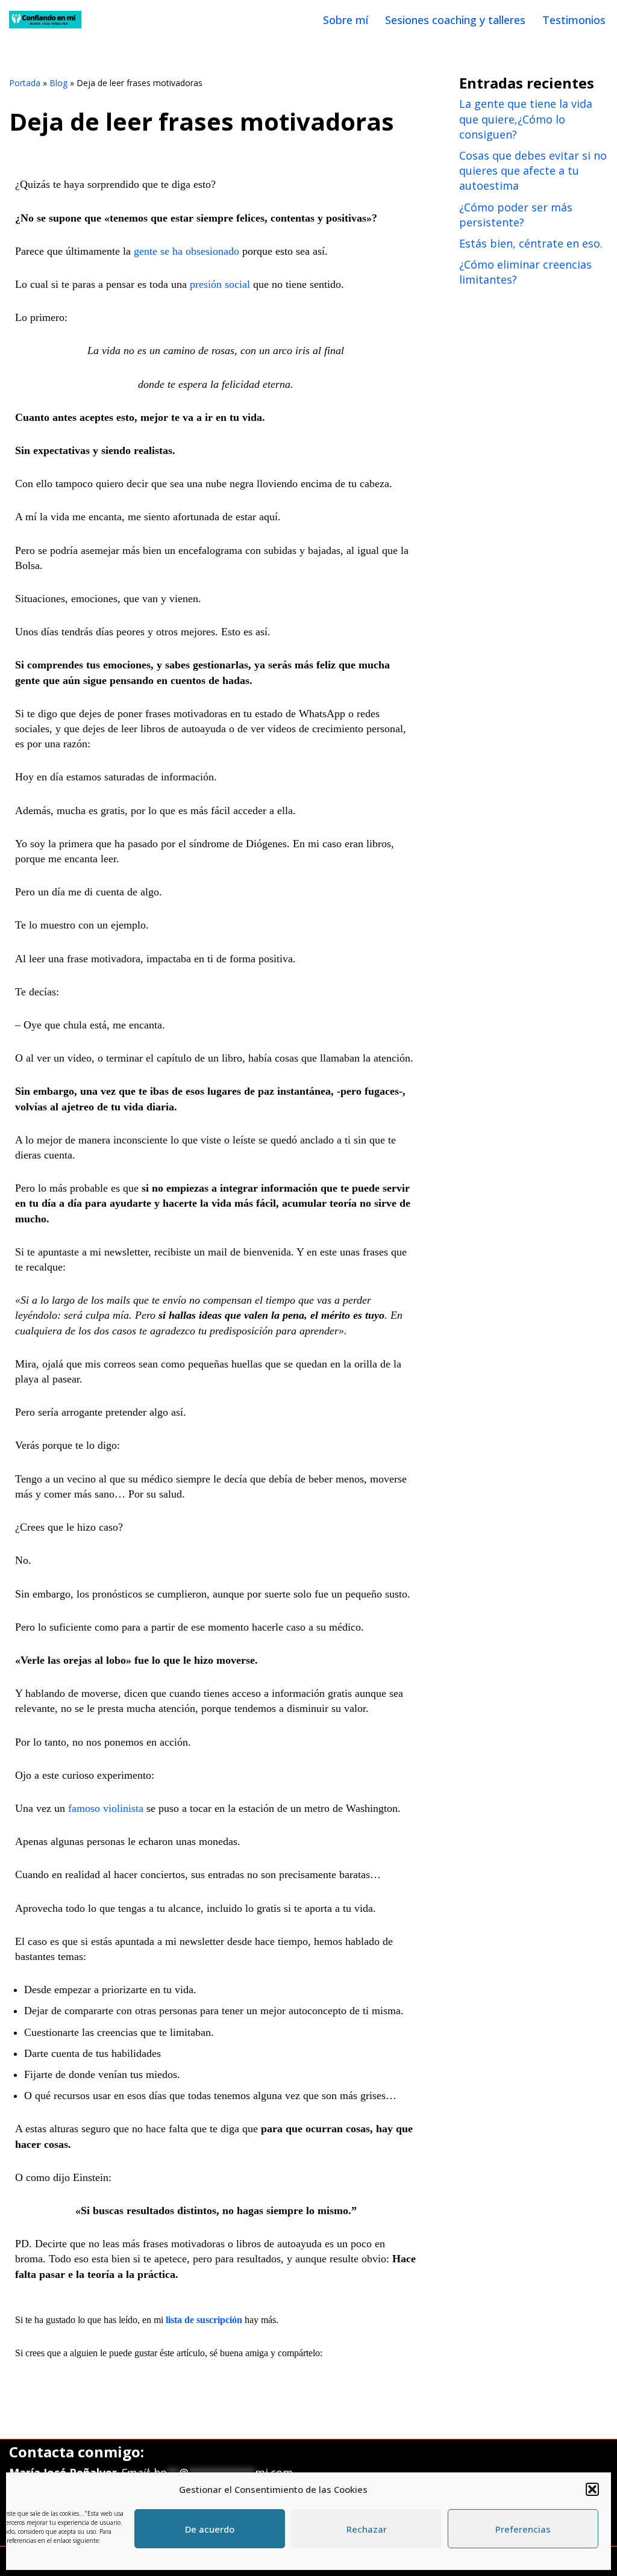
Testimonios (574, 20)
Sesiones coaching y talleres (455, 20)
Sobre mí (346, 20)
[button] (592, 2489)
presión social (220, 284)
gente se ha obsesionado (186, 251)
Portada (25, 83)
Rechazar (367, 2529)
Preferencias (523, 2529)
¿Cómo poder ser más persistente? (516, 215)
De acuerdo (210, 2529)
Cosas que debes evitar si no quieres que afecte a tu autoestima (533, 170)
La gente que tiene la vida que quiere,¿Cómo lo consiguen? (526, 119)
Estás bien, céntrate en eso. (531, 243)
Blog (58, 83)
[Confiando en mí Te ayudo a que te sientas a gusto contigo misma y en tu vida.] (45, 20)
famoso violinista (106, 1808)
